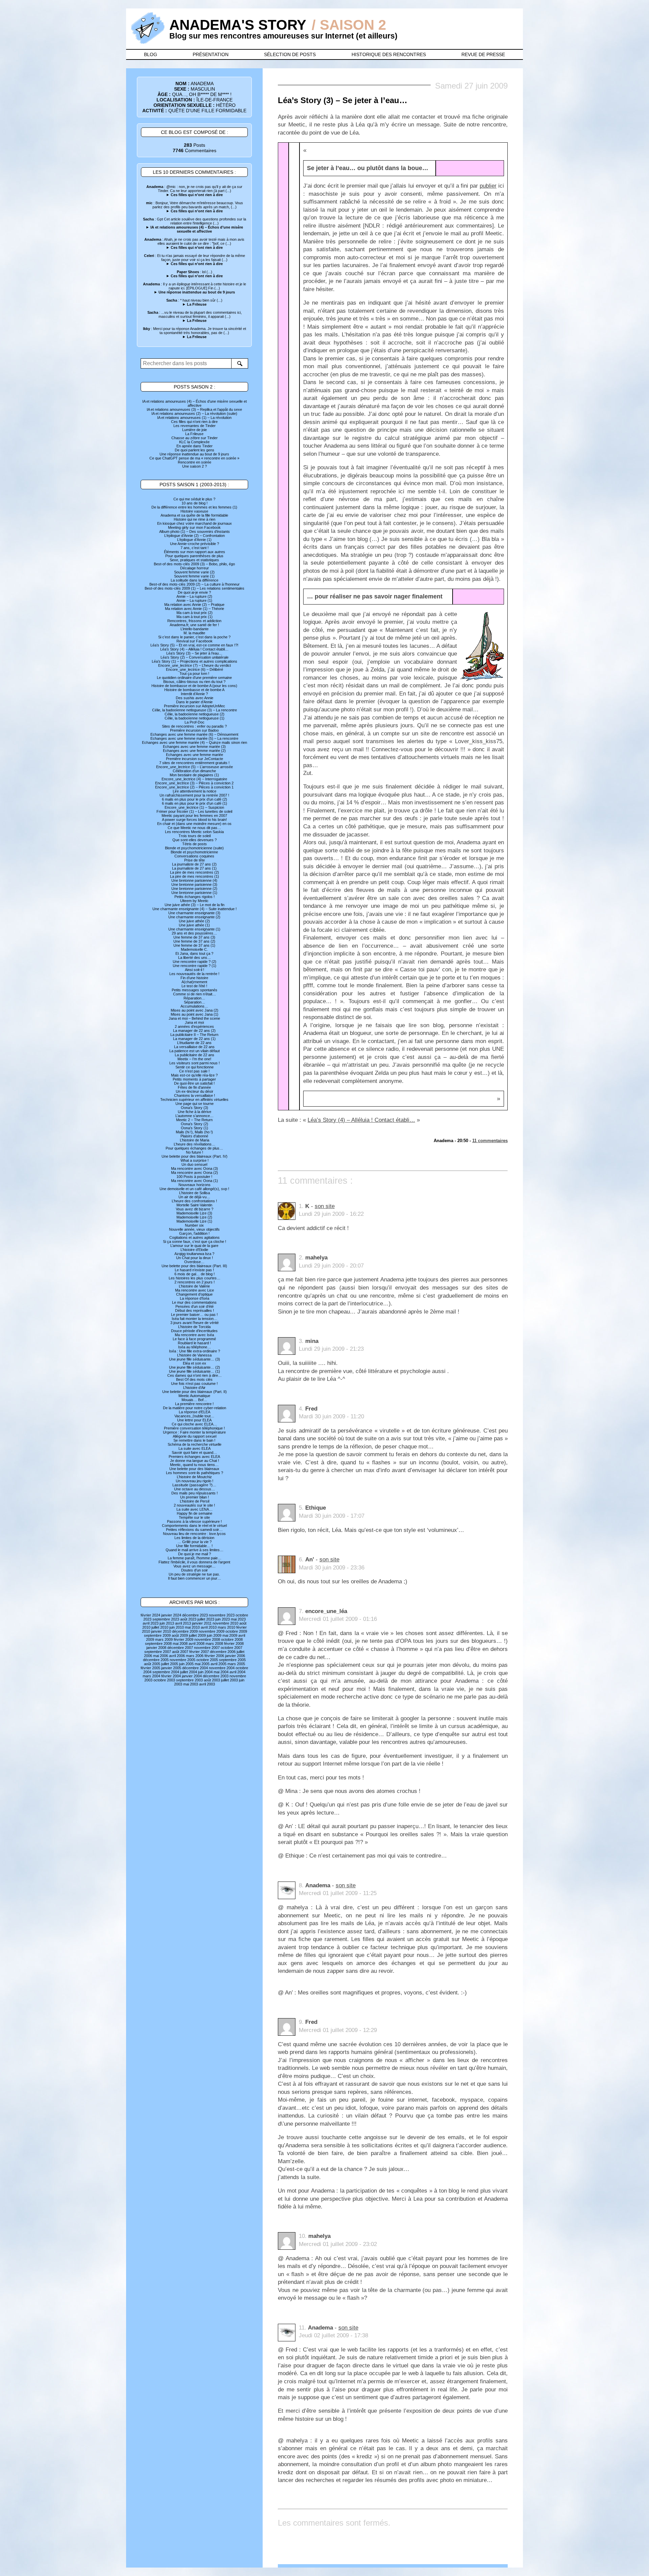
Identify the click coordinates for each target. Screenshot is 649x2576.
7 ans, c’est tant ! (195, 548)
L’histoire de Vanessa (194, 1355)
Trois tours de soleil (195, 836)
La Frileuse (194, 434)
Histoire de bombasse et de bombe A (194, 690)
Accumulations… (194, 1006)
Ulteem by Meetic (194, 901)
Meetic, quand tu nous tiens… (194, 1465)
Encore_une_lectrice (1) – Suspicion (194, 807)
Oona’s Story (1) (195, 1128)
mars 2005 (236, 1664)
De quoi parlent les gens (195, 450)
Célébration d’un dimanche (194, 771)
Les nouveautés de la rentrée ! (194, 974)
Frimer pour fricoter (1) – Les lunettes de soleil (194, 811)
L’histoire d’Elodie (194, 1250)
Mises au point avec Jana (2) (195, 1010)
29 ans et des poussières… (194, 933)
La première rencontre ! (194, 1404)
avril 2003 (207, 1684)
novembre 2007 (207, 1648)
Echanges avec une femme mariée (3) (194, 747)
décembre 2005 (156, 1660)
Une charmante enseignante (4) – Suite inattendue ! (195, 909)
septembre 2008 (158, 1644)
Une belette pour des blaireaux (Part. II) (195, 1392)
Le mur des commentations (194, 1302)
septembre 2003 (189, 1680)
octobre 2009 (236, 1631)
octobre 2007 (232, 1648)
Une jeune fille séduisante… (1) (195, 1371)
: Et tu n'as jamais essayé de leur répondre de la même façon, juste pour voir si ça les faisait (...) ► (195, 260)
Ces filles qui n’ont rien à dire (194, 422)
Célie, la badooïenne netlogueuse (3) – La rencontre (195, 710)
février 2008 (234, 1644)
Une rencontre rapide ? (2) (195, 962)
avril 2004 (237, 1672)
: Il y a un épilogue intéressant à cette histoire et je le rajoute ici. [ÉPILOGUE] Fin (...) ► (195, 288)
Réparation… (194, 998)
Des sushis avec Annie (195, 698)
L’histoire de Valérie (194, 1286)
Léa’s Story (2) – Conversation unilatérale (195, 657)
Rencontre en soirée (195, 462)
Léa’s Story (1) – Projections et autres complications (195, 661)
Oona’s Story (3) (195, 1108)
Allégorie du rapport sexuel (195, 1436)
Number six (194, 1225)
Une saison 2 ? (195, 466)
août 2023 (188, 1619)
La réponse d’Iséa (195, 1298)
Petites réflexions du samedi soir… (194, 1530)
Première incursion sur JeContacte (195, 759)
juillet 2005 (170, 1664)
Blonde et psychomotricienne (194, 852)
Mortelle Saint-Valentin (194, 1205)
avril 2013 (183, 1623)
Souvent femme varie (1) (194, 576)
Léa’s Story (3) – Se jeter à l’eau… (194, 653)
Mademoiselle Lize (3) (194, 1213)
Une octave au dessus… (195, 1489)
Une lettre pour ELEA (194, 1420)
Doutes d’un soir (195, 1570)
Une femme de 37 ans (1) (194, 945)
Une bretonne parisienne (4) (194, 880)
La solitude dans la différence (195, 580)
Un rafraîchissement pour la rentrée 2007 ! (194, 795)
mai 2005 (202, 1664)
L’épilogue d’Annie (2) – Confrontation (195, 536)
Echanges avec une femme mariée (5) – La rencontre (194, 738)
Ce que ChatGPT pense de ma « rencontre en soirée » (194, 458)
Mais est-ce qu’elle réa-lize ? (194, 1075)
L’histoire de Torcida (194, 1327)
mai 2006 (161, 1656)
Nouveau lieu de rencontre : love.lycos (194, 1534)
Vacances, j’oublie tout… (194, 1416)
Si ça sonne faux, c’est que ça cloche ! (195, 1242)
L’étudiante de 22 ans (194, 1043)
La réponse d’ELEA (195, 1412)
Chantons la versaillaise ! (195, 1095)
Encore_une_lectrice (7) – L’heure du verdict (195, 665)
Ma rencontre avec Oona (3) (195, 1168)
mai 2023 (238, 1619)
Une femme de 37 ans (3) (194, 937)
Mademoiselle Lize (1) (194, 1221)
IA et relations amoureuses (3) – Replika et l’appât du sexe (194, 409)
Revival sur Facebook (195, 641)
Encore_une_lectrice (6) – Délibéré (195, 669)
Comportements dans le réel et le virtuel (194, 1526)
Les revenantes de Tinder (195, 426)
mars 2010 (226, 1627)
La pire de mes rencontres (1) (195, 876)
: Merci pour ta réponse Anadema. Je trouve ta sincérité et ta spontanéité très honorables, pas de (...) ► (195, 333)
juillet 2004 (189, 1672)
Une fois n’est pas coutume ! (194, 1384)
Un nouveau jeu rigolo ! (195, 1481)
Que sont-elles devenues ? (195, 840)
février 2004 (171, 1676)
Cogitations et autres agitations (195, 1237)
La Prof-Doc (195, 722)
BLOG (151, 54)
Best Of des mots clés (194, 1379)
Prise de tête (195, 860)
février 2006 (214, 1656)
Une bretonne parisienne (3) (194, 884)
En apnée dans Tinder (195, 446)
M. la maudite (194, 633)
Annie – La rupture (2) (194, 596)
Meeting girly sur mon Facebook (194, 527)
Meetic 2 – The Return (194, 1120)
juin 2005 (186, 1664)
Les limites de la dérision (194, 1538)
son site (325, 1206)
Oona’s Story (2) (195, 1124)
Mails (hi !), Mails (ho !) (194, 1132)
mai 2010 (192, 1627)
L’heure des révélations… (195, 1144)
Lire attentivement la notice (195, 791)
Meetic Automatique (194, 1396)
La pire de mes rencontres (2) (195, 872)
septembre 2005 (232, 1660)
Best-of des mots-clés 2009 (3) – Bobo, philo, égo (194, 564)
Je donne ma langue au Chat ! (195, 1461)
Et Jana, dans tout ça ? (194, 953)
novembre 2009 (212, 1631)
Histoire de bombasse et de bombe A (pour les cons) (194, 686)
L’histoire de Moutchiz (194, 1477)
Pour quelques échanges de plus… (194, 1148)
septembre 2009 (157, 1635)
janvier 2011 (202, 1623)
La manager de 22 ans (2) (194, 1031)
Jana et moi (194, 1022)
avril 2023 (151, 1623)
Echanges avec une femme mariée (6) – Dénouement (194, 734)
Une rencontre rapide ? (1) (195, 966)
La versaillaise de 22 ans (194, 1047)
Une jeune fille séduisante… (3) (195, 1359)
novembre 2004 (222, 1668)
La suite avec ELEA (195, 1448)
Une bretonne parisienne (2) (194, 889)
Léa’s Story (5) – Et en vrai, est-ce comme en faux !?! (194, 645)
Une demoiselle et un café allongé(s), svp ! (194, 1189)
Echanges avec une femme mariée (195, 755)
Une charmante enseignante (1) (194, 929)
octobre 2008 (232, 1639)
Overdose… (194, 1262)
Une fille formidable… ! (194, 1546)
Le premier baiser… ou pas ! (194, 1315)
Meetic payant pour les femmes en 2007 (194, 816)
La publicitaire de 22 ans (195, 1055)
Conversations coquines (194, 856)
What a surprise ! (195, 1160)
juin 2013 (167, 1623)
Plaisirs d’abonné (194, 1136)
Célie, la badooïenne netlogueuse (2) (195, 714)
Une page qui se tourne (195, 1104)
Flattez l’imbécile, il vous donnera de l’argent (194, 1562)
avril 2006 (177, 1656)
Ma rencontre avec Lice (195, 1290)
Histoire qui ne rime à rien (195, 519)
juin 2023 (223, 1619)
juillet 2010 (160, 1627)
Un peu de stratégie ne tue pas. (194, 1574)
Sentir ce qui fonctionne (195, 1067)
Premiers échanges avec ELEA (194, 1457)
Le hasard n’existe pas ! (194, 1270)
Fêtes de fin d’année (194, 1087)
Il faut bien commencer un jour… (195, 1578)
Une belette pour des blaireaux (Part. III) (194, 1266)
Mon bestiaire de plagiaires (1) (194, 775)
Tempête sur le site (194, 1517)
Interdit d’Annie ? (194, 694)
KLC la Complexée (194, 442)
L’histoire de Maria (195, 1140)
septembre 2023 (166, 1619)
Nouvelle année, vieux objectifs (194, 1229)
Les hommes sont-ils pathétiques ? (195, 1473)
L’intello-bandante (195, 629)
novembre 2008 (207, 1639)
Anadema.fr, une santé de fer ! (194, 625)
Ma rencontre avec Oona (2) (195, 1173)
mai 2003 (191, 1684)
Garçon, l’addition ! (194, 1233)
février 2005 (150, 1668)
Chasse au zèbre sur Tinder (195, 438)
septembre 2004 (166, 1672)
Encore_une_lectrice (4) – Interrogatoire (194, 779)
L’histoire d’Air (194, 1388)
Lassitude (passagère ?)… (194, 1485)
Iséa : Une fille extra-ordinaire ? (195, 1351)
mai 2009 (230, 1635)
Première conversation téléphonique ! (194, 1428)
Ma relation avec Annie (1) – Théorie (195, 609)
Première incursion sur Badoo (194, 730)
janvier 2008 (156, 1648)
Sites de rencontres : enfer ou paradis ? (194, 726)
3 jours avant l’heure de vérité (195, 1323)
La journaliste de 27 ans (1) (194, 868)
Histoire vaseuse (194, 511)
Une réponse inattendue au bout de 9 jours (194, 454)
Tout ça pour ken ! (194, 673)
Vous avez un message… (195, 1566)
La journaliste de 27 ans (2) (194, 864)
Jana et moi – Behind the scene (194, 1018)
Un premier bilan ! (195, 1497)
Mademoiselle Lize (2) (194, 1217)
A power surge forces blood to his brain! (194, 820)
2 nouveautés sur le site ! (194, 1505)
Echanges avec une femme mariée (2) (194, 751)
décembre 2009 (185, 1631)
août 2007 (180, 1652)
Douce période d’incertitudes (194, 1331)
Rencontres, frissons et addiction (194, 621)
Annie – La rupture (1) (194, 600)
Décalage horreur (195, 568)
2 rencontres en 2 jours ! (195, 1282)
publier (488, 186)
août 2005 (152, 1664)
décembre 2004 (195, 1668)
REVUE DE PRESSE (483, 54)
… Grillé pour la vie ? (195, 1542)
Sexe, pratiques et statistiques (194, 560)
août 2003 (212, 1680)
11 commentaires (490, 1141)
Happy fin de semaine (195, 1513)
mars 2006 (195, 1656)
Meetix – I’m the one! (194, 1059)
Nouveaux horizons (195, 1185)
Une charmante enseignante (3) (194, 913)
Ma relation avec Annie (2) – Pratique (194, 605)
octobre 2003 (164, 1680)
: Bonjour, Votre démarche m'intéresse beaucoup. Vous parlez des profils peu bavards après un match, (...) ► (195, 207)
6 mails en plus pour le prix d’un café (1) (195, 803)
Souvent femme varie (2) (194, 572)
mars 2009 (164, 1639)
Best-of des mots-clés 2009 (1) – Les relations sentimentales (195, 588)
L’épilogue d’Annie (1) (194, 540)
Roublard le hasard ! (194, 1343)
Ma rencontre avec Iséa (194, 1335)
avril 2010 (209, 1627)
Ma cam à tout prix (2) (195, 613)
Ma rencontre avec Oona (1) (195, 1181)
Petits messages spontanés (195, 990)
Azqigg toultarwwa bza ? (194, 1254)
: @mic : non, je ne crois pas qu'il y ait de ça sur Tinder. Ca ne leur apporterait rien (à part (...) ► (194, 191)
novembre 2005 (183, 1660)
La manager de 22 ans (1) (194, 1039)
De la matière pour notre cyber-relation (195, 1408)
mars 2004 (151, 1676)
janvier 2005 (171, 1668)
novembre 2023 (222, 1615)
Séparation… (195, 1002)
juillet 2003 (230, 1680)
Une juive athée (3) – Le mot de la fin (195, 905)
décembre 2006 (223, 1652)
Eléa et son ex (195, 1363)
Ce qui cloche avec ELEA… (194, 1424)
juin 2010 (177, 1627)
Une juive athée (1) (194, 925)
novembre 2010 (225, 1623)
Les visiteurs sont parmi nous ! (195, 1063)
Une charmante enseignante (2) (194, 917)
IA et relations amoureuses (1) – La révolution (194, 418)
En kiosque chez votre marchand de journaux (195, 523)
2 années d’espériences (194, 1026)
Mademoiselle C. (194, 949)
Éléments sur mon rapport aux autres (195, 552)
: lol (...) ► (194, 274)
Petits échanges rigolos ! (195, 897)
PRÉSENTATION (211, 54)
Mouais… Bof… (194, 1400)
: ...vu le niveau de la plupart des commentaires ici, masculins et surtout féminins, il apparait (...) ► (195, 316)
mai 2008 (180, 1644)
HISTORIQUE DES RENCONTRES (389, 54)
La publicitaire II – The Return (194, 1035)
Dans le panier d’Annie (194, 702)
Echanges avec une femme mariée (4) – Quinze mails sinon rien (195, 742)
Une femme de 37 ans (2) (194, 941)
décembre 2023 (195, 1615)
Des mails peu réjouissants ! (195, 1493)
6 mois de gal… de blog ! (195, 1274)
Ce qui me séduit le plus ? (194, 499)
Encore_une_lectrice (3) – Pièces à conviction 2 (194, 783)
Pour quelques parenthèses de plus (194, 556)
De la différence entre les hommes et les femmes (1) (194, 507)
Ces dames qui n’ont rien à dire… (195, 1375)
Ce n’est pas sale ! (194, 1071)
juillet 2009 (197, 1635)
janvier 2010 (161, 1631)
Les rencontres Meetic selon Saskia (194, 832)
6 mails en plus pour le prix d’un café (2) (195, 799)
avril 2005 (219, 1664)
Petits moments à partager (194, 1079)
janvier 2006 (235, 1656)
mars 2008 (214, 1644)
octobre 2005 (207, 1660)
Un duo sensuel (194, 1164)
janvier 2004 (192, 1676)
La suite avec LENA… (195, 1509)
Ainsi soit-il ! (195, 970)
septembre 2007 (158, 1652)
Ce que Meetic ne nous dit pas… (194, 828)
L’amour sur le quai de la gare (194, 1246)
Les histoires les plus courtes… (195, 1278)
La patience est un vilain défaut (195, 1051)
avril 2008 (197, 1644)
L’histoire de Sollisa (195, 1193)
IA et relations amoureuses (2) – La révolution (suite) (194, 413)
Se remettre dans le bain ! (194, 1440)
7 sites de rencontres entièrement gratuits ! (194, 763)
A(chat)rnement (194, 982)
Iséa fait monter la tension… (195, 1319)
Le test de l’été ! (194, 986)
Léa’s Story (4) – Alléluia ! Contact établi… (194, 649)
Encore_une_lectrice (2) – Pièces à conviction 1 (194, 787)
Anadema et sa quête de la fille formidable (194, 515)
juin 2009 (214, 1635)
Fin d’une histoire (194, 978)
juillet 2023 (206, 1619)
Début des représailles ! (195, 1310)
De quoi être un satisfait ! (194, 1083)
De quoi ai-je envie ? (194, 592)
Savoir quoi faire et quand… (194, 1452)
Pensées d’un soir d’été (195, 1306)
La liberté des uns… (195, 958)
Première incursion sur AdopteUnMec (195, 706)
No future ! (195, 1152)
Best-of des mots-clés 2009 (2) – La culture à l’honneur (195, 584)
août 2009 (180, 1635)
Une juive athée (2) (194, 921)
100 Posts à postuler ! (194, 1177)
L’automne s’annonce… (195, 1116)
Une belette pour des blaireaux (194, 1469)
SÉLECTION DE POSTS (290, 54)
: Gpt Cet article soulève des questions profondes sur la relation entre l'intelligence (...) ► (195, 225)
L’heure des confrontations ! (194, 1201)
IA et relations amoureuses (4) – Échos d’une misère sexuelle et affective (195, 403)
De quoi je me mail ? (195, 1554)
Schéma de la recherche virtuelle (195, 1444)
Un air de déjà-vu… (194, 1197)
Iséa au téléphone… (195, 1347)
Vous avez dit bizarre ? (195, 1209)
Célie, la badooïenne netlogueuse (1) (195, 718)
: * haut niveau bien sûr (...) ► (194, 302)
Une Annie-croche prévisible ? (195, 544)
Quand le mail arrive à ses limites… (195, 1550)
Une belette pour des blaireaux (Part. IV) (195, 1156)
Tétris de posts (195, 844)
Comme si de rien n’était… (195, 994)
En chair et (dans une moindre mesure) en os (194, 824)
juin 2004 (205, 1672)
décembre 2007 (180, 1648)
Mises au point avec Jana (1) (195, 1014)
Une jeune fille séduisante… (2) (195, 1367)
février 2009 (184, 1639)
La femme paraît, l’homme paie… (195, 1558)
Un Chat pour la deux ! (195, 1258)
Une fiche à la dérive (195, 1112)
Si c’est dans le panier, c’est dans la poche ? (194, 637)
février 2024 (150, 1615)
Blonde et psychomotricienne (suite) (194, 848)
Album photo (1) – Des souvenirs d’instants (195, 531)
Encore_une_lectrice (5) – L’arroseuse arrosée (195, 767)
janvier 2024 (171, 1615)
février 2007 (199, 1652)
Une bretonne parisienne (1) (194, 893)
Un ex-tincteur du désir (195, 1091)
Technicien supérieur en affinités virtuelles (194, 1100)
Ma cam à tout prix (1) (195, 617)
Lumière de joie (195, 430)
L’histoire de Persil (195, 1501)
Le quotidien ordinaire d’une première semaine (194, 678)
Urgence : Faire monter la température (194, 1432)
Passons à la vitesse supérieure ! (194, 1521)
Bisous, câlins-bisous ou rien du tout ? (194, 682)
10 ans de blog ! (195, 503)
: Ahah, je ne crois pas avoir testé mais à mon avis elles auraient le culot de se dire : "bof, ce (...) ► (194, 243)
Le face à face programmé (194, 1339)
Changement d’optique (194, 1294)
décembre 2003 (216, 1676)
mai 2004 (221, 1672)
